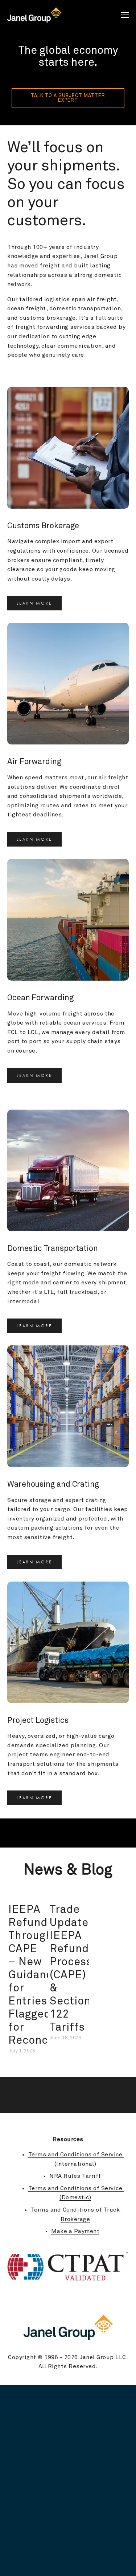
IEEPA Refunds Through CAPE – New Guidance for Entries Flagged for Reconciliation (47, 1975)
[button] (116, 1895)
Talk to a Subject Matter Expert (69, 98)
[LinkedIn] (125, 2298)
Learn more (34, 603)
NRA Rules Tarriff (75, 2176)
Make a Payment (75, 2231)
